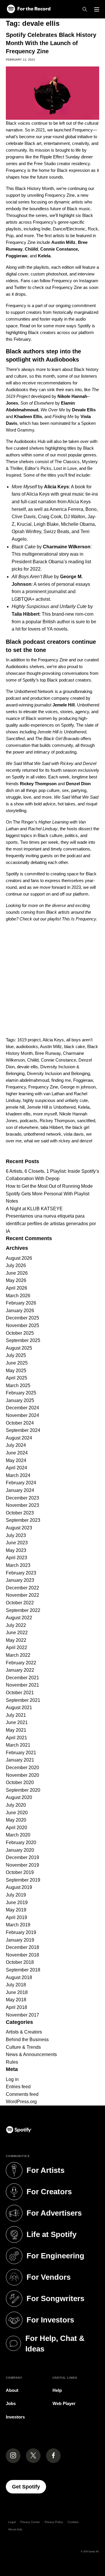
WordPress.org (21, 2102)
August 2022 (19, 1618)
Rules (12, 2062)
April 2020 (16, 1828)
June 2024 (17, 1453)
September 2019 (23, 1880)
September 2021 (23, 1700)
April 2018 (16, 2007)
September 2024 (23, 1430)
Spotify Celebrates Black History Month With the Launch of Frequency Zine (51, 43)
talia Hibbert (52, 1127)
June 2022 (17, 1633)
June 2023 (17, 1543)
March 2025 (18, 1385)
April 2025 (16, 1378)
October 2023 (20, 1513)
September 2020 (23, 1790)
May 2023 (16, 1550)
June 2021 (17, 1722)
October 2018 (20, 1962)
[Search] (85, 9)
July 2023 (16, 1535)
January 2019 (20, 1940)
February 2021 (21, 1753)
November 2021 (22, 1685)
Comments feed (22, 2094)
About (12, 2390)
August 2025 (19, 1348)
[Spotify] (29, 9)
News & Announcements (31, 2054)
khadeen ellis (18, 1114)
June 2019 (17, 1903)
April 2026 (16, 1288)
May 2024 (16, 1460)
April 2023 (16, 1558)
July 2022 (16, 1625)
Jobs (11, 2403)
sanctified (86, 1121)
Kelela (84, 1107)
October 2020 (20, 1782)
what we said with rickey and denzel (58, 1141)
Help (57, 2390)
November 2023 (22, 1505)
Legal (12, 2522)
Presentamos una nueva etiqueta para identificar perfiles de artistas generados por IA (51, 1223)
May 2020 (16, 1820)
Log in (12, 2079)
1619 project (29, 1040)
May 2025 (16, 1371)
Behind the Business (27, 2040)
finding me (61, 1080)
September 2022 (23, 1610)
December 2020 (22, 1768)
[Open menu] (97, 9)
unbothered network (42, 1134)
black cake (75, 1046)
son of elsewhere (22, 1127)
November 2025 (22, 1325)
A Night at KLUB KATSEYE (34, 1209)
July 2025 (16, 1355)
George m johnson (78, 1087)
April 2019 (16, 1917)
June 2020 (17, 1813)
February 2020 (21, 1842)
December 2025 (22, 1318)
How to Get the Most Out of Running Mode (49, 1186)
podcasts (29, 1121)
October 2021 (20, 1693)
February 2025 (21, 1393)
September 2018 (23, 1970)
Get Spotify (29, 2487)
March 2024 (18, 1475)
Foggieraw (83, 1080)
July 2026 (16, 1265)
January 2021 (20, 1760)
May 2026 (16, 1280)
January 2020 (20, 1850)
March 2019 (18, 1925)
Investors (15, 2417)
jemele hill (15, 1107)
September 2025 (23, 1340)
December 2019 (22, 1857)
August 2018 (19, 1977)
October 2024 (20, 1423)
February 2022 (21, 1663)
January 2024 (20, 1490)
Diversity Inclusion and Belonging (58, 1073)
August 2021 (19, 1708)
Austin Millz (51, 1046)
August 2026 (19, 1258)
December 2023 (22, 1498)
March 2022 (18, 1655)
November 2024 (22, 1415)
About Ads (15, 2529)
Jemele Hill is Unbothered (51, 1107)
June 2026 (17, 1273)
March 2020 (18, 1835)
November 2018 (22, 1955)
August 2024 (19, 1438)
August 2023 (19, 1528)
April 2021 (16, 1738)
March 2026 (18, 1296)
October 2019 (20, 1872)
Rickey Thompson (57, 1121)
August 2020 (19, 1797)
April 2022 (16, 1648)
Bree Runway (48, 1053)
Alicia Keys (53, 1040)
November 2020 (22, 1775)
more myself (45, 1114)
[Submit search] (96, 1152)
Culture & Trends (23, 2047)
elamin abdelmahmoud (27, 1080)
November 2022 (22, 1595)
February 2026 (21, 1303)
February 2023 (21, 1573)
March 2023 (18, 1565)
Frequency (16, 1087)
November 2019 (22, 1865)
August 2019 (19, 1887)
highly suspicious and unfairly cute (55, 1100)
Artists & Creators (24, 2032)
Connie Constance (58, 1060)
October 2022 (20, 1603)
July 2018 (16, 1985)
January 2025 (20, 1400)
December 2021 (22, 1678)
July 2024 (16, 1445)
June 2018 (17, 1992)
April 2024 (16, 1468)
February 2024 (21, 1483)
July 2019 (16, 1895)
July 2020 (16, 1805)
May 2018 (16, 2000)
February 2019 (21, 1932)
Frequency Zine (43, 1087)
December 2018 (22, 1947)
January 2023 (20, 1580)
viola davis (74, 1134)
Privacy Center (30, 2522)
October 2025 (20, 1333)
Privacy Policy (54, 2522)
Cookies (73, 2522)
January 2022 (20, 1670)
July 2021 (16, 1715)
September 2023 (23, 1520)
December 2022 (22, 1588)
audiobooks (27, 1046)
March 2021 (18, 1745)
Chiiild (33, 1060)
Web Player (64, 2403)
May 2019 (16, 1910)
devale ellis (27, 1067)
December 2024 (22, 1408)
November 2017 (22, 2015)
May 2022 (16, 1640)
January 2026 (20, 1311)
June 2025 (17, 1363)
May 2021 (16, 1730)
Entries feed (18, 2087)
